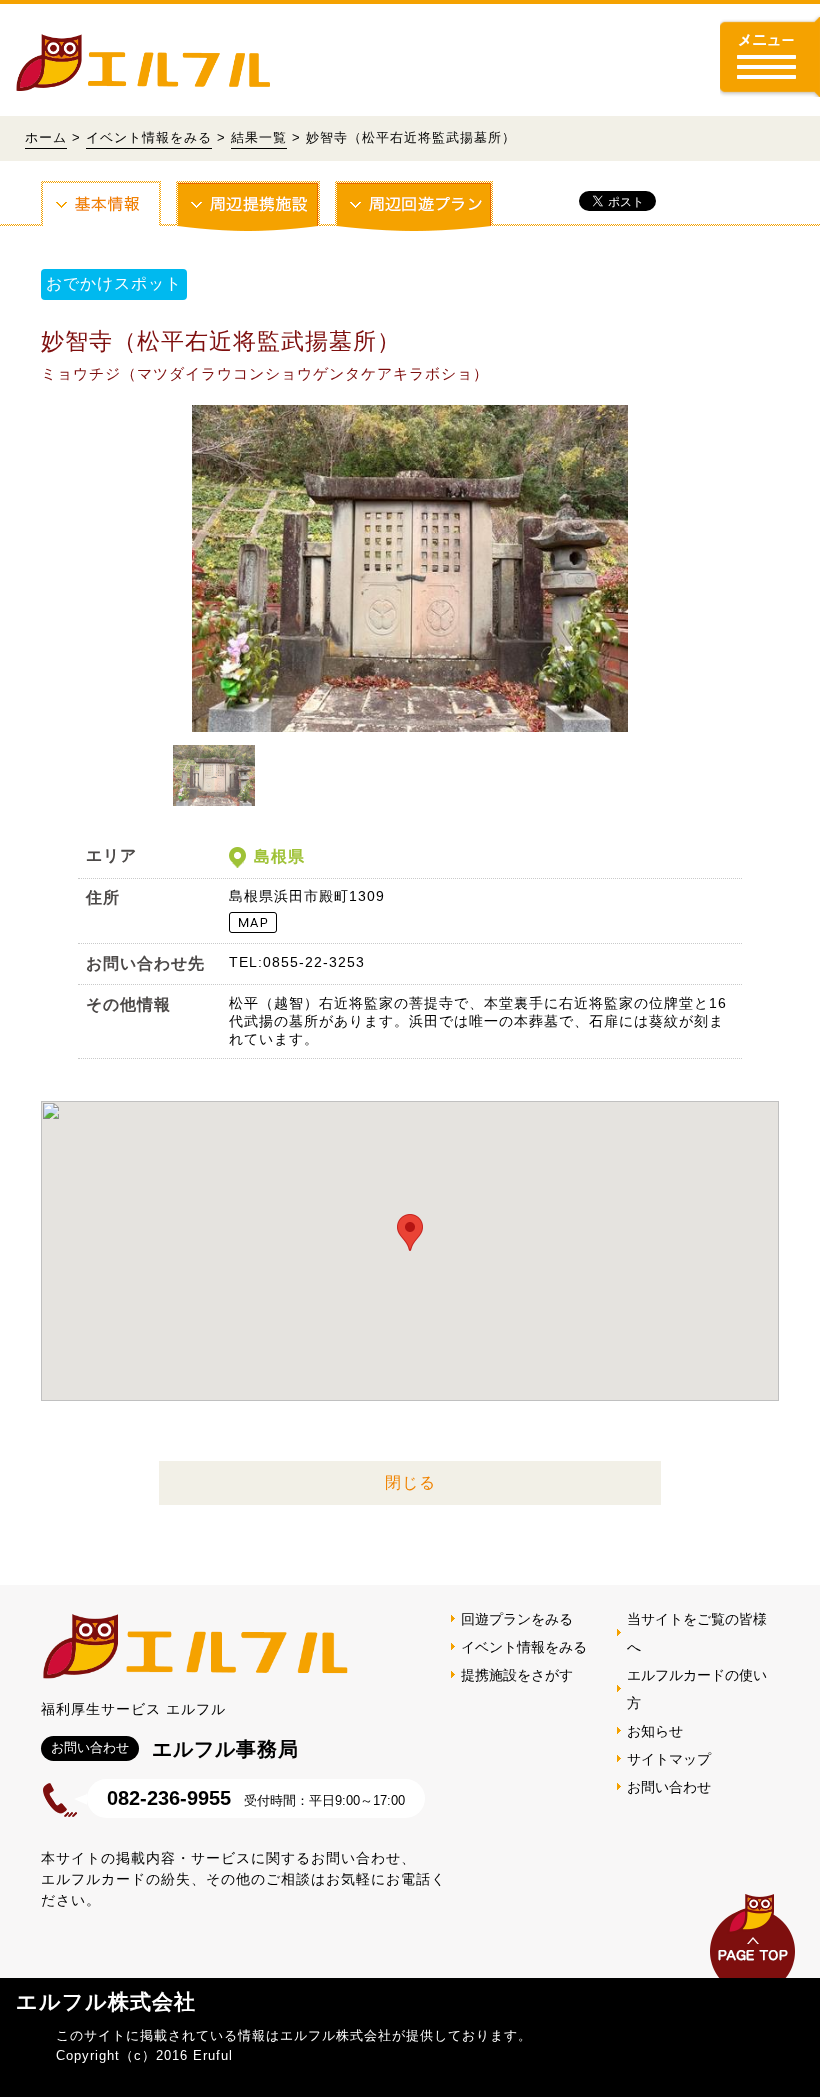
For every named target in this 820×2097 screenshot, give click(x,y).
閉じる (410, 1482)
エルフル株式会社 (106, 2001)
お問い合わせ (669, 1787)
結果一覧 (259, 137)
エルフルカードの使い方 (697, 1689)
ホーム (46, 137)
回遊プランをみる (517, 1619)
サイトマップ (669, 1759)
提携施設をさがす (517, 1675)
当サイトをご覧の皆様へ (697, 1633)
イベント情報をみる (149, 137)
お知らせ (655, 1731)
